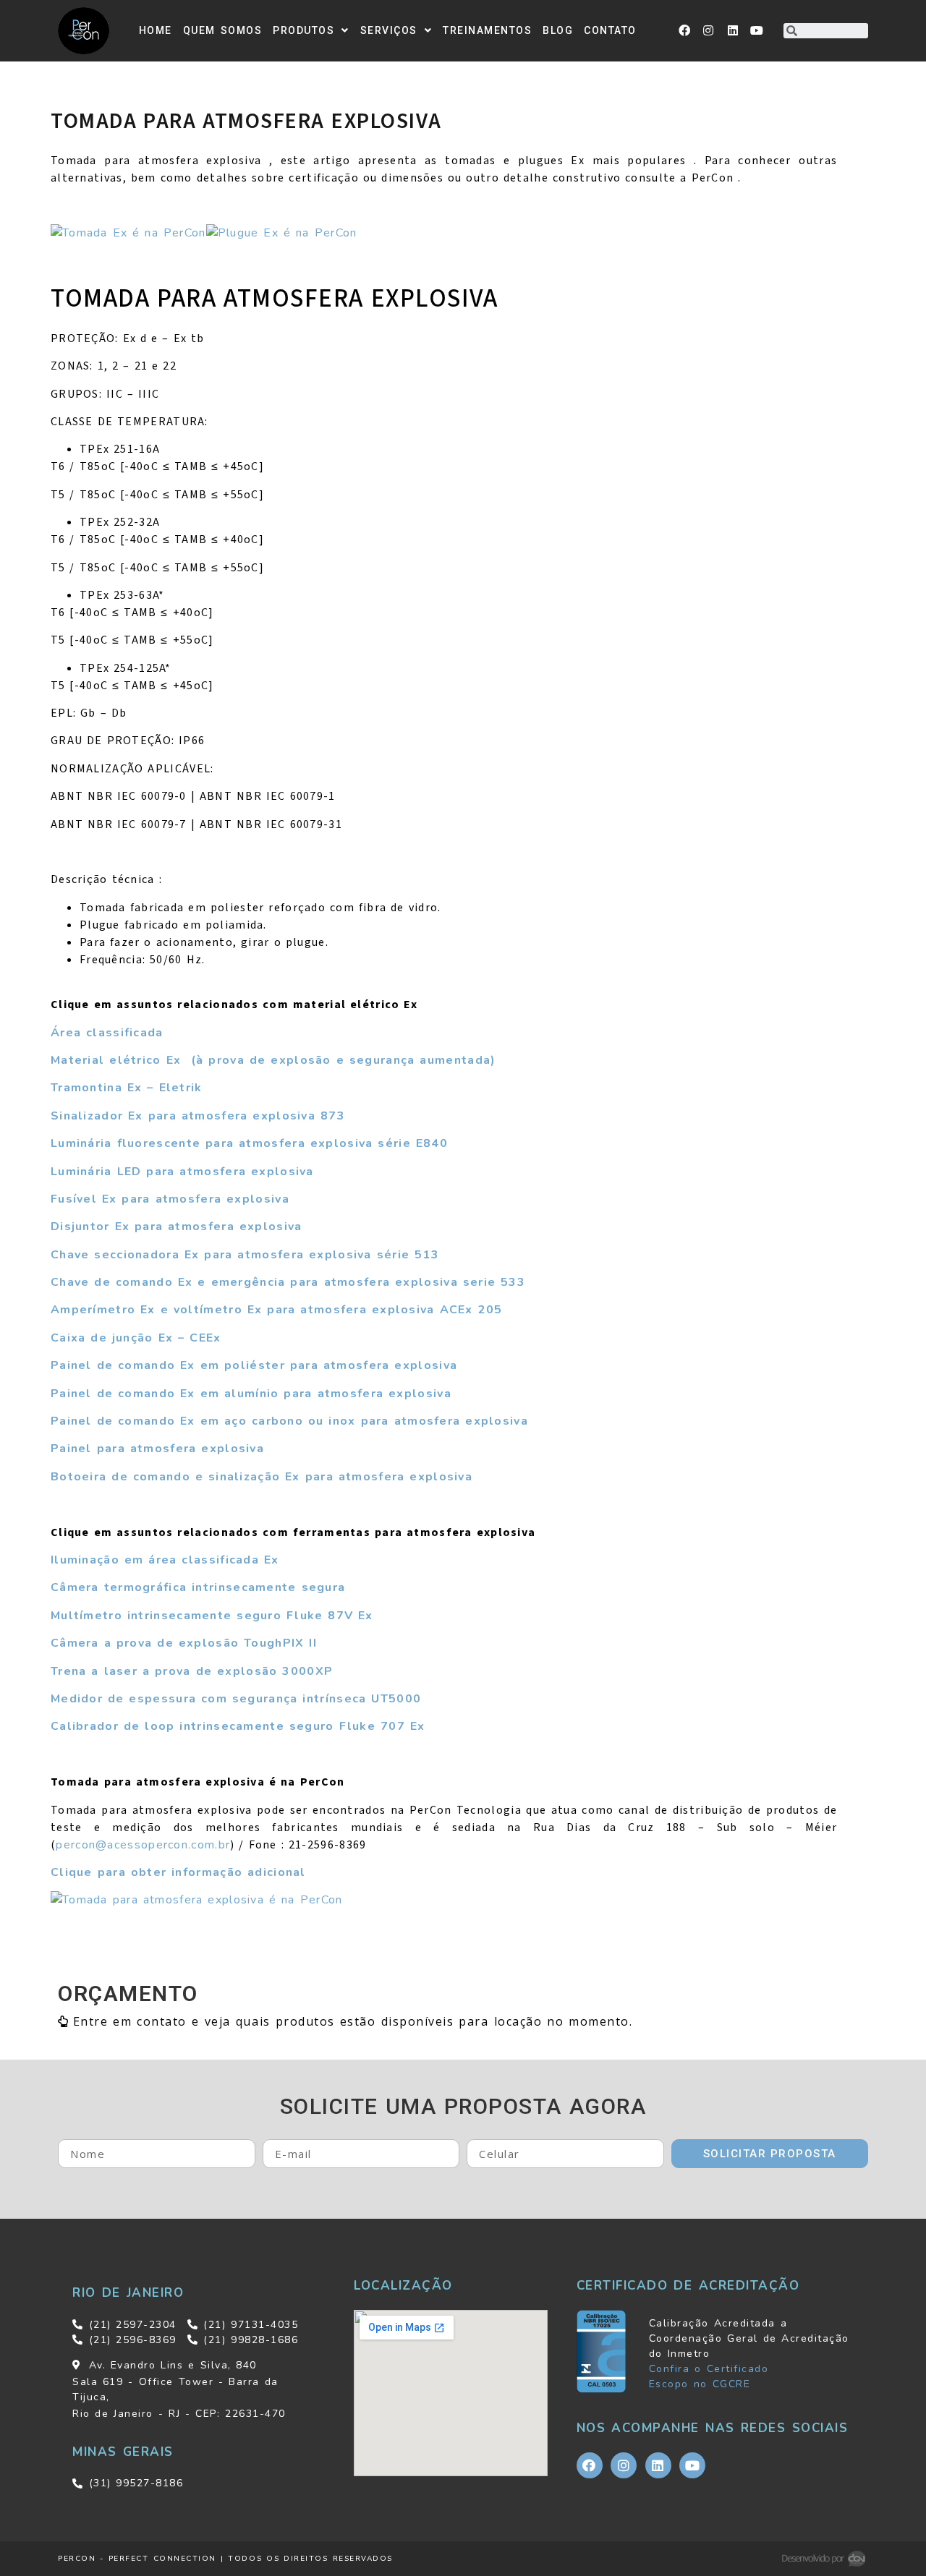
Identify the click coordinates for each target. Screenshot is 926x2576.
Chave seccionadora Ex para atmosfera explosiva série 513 (245, 1255)
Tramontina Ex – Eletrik (127, 1088)
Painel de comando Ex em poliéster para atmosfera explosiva (254, 1365)
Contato (610, 30)
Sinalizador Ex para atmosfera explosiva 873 (198, 1116)
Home (156, 30)
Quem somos (223, 30)
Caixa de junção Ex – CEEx (136, 1338)
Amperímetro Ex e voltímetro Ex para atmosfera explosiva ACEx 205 (277, 1310)
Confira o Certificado (709, 2369)
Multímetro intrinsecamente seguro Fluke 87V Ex (212, 1616)
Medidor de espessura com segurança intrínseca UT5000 (236, 1699)
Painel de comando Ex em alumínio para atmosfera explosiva (251, 1394)
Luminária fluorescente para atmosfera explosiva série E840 (249, 1143)
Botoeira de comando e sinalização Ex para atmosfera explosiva (262, 1477)
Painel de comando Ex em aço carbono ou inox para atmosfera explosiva (289, 1421)
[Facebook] (685, 30)
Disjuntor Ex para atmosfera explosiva (177, 1227)
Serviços (389, 30)
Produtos (303, 30)
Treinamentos (487, 30)
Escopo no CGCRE (700, 2384)
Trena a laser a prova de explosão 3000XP (192, 1671)
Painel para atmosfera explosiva (157, 1449)
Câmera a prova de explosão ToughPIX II (184, 1643)
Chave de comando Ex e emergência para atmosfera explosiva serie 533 (288, 1282)
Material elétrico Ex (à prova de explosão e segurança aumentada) (273, 1060)
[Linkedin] (734, 30)
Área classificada (107, 1033)
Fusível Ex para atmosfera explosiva (170, 1199)
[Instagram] (709, 30)
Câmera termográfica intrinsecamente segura (198, 1587)
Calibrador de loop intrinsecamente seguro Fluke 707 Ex (238, 1726)
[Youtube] (757, 30)
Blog (558, 30)
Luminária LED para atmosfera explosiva (182, 1172)
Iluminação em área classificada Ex (165, 1560)
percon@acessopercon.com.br (143, 1845)
